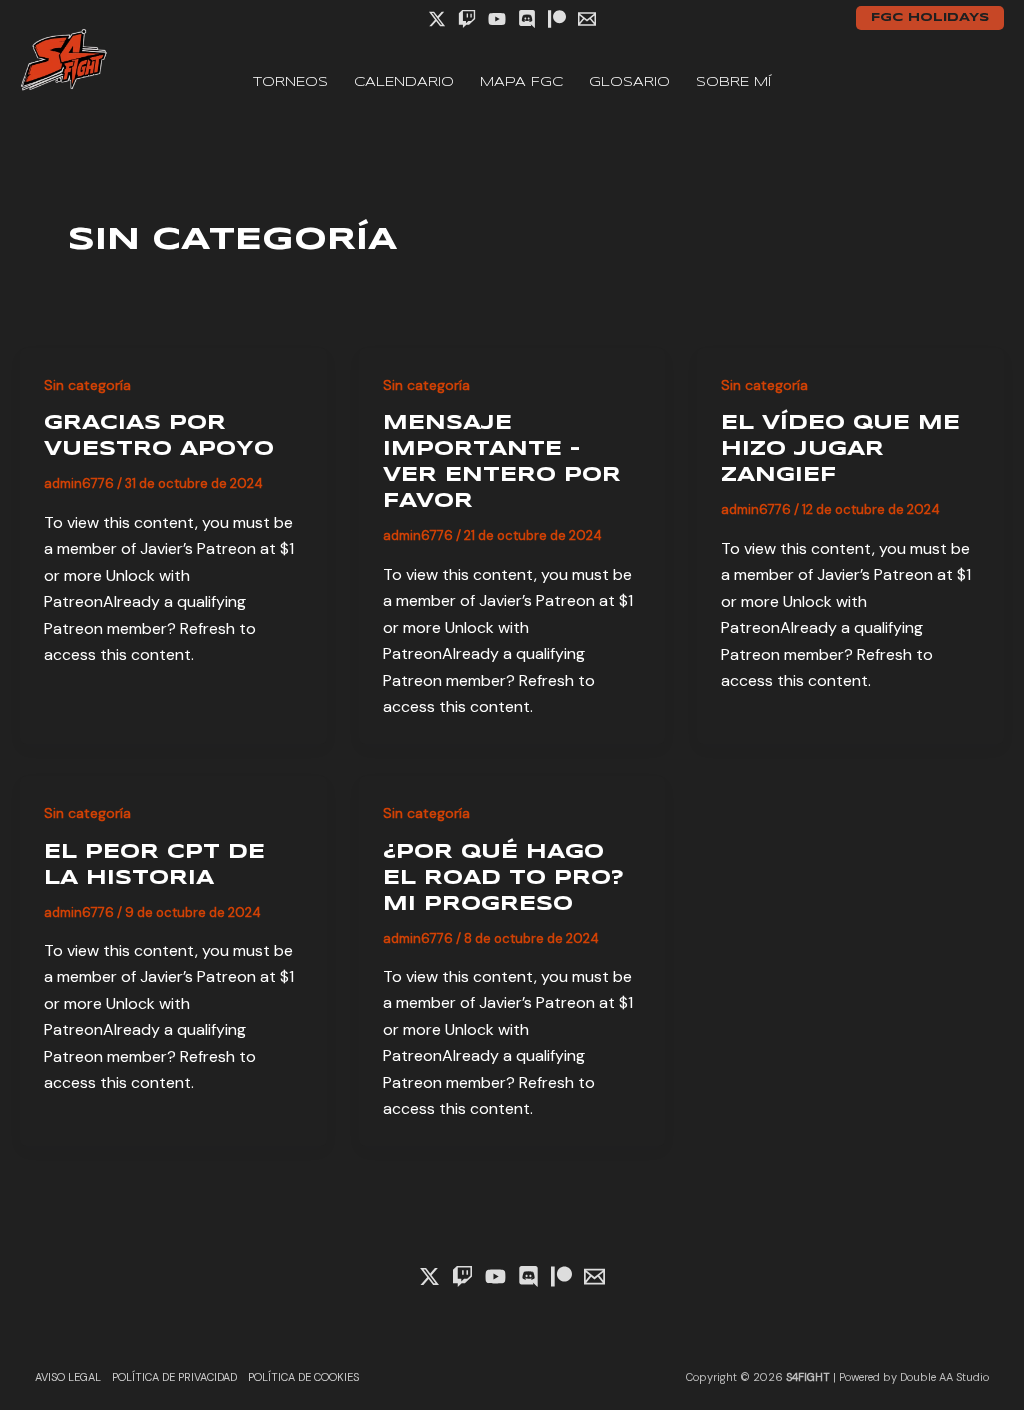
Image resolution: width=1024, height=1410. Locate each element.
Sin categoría (87, 385)
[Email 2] (587, 19)
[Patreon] (557, 19)
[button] (930, 18)
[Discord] (527, 19)
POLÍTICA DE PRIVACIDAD (174, 1377)
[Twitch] (467, 19)
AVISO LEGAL (68, 1377)
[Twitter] (437, 19)
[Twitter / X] (429, 1276)
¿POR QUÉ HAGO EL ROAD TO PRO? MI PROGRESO (503, 878)
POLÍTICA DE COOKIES (303, 1377)
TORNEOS (290, 82)
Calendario (404, 82)
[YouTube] (497, 19)
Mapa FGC (521, 82)
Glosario (629, 82)
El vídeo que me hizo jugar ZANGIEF (840, 449)
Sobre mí (733, 82)
